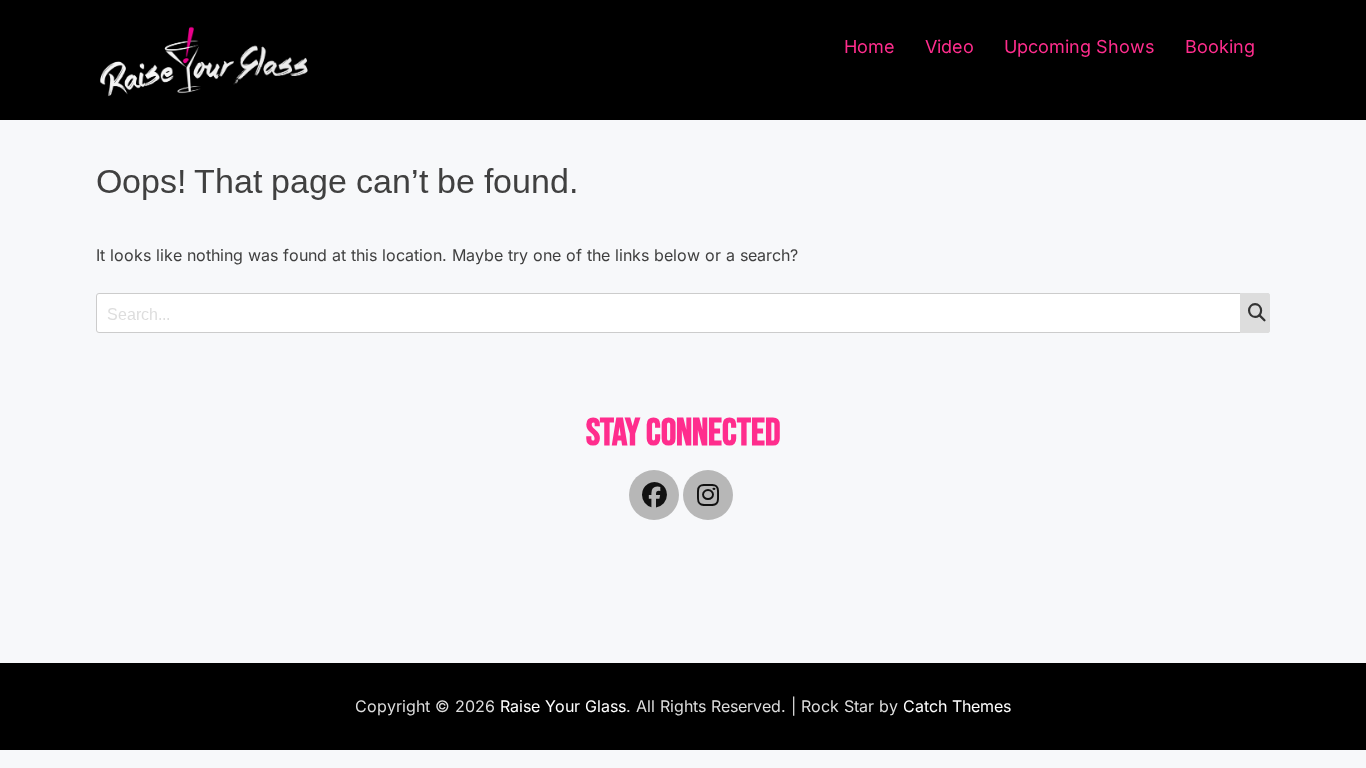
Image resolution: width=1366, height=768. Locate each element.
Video (949, 46)
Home (869, 46)
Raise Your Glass (563, 706)
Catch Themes (957, 706)
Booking (1220, 46)
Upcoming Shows (1079, 46)
